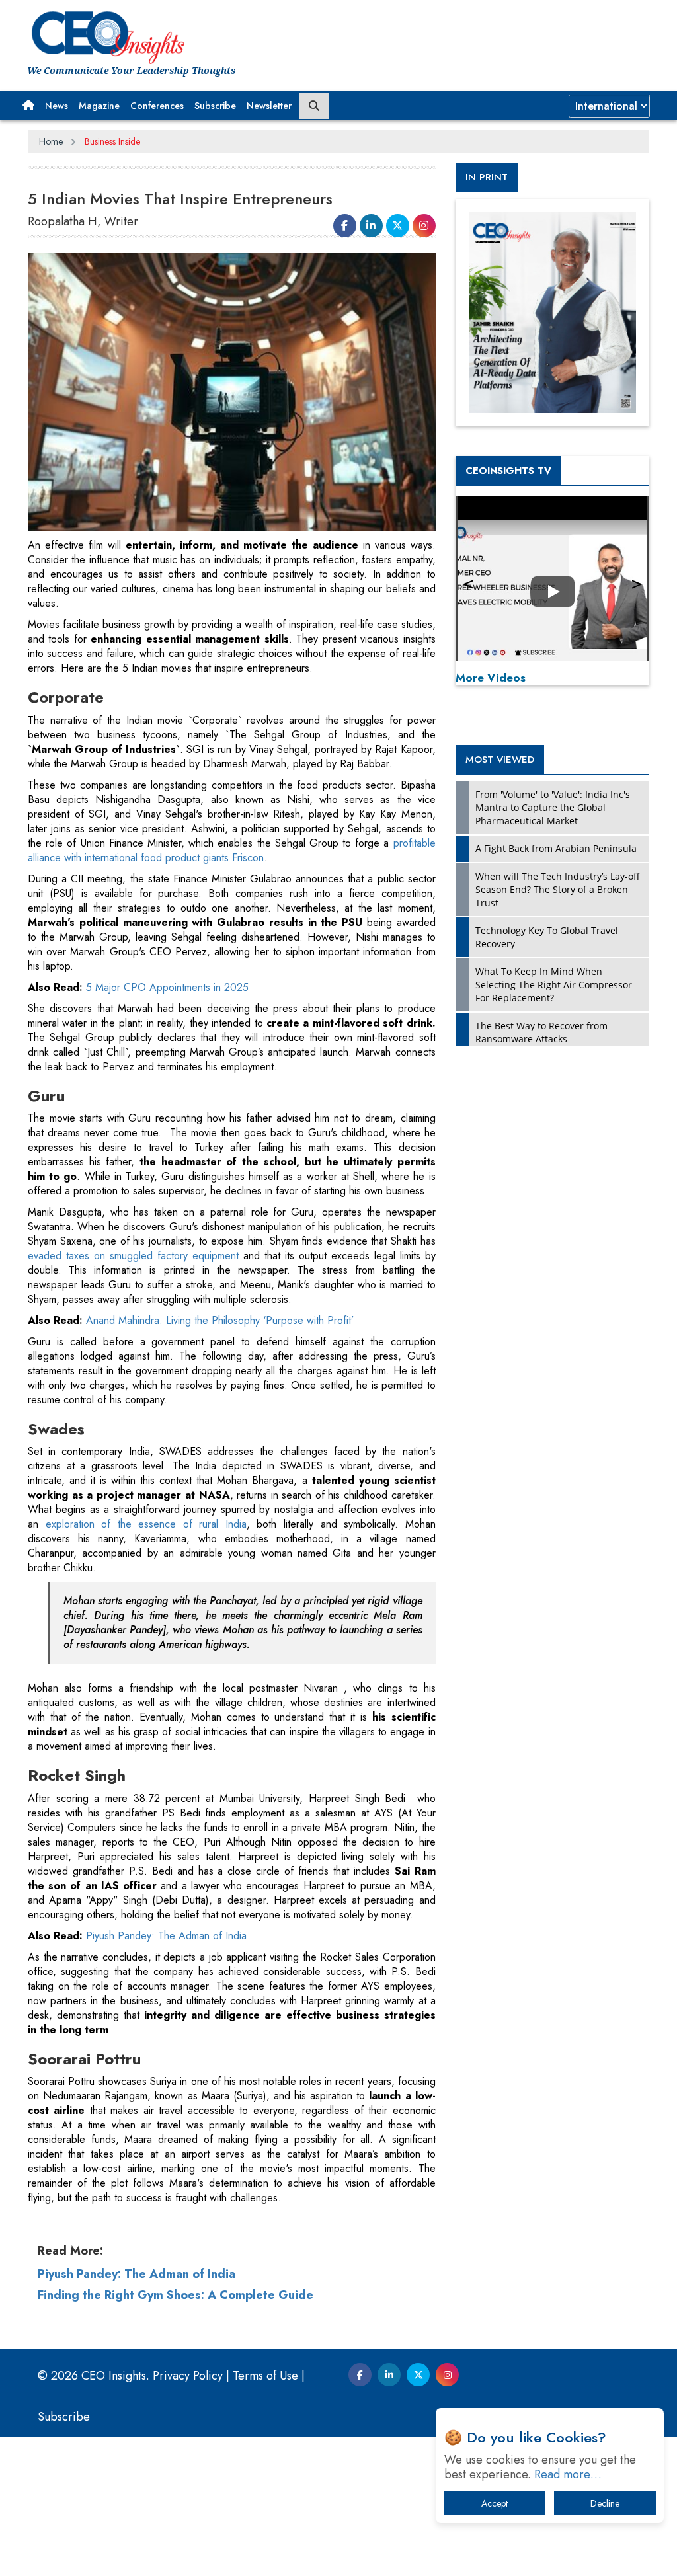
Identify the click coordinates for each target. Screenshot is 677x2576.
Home (51, 141)
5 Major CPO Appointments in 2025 (167, 987)
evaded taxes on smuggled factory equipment (136, 1256)
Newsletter (269, 106)
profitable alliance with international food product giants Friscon (232, 850)
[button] (28, 106)
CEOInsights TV (508, 471)
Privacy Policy (188, 2376)
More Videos (491, 678)
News (57, 106)
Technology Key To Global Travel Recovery (547, 937)
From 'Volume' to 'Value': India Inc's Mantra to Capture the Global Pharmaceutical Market (553, 807)
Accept (495, 2503)
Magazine (99, 106)
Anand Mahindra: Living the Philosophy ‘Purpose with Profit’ (220, 1320)
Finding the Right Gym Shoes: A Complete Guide (176, 2295)
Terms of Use (265, 2376)
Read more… (568, 2474)
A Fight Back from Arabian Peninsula (556, 848)
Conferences (157, 106)
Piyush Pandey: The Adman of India (166, 1936)
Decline (605, 2503)
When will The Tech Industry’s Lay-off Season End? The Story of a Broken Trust (558, 889)
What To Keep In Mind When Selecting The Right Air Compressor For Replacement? (554, 985)
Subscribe (215, 106)
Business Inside (112, 141)
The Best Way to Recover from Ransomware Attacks (541, 1032)
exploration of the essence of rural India (146, 1524)
